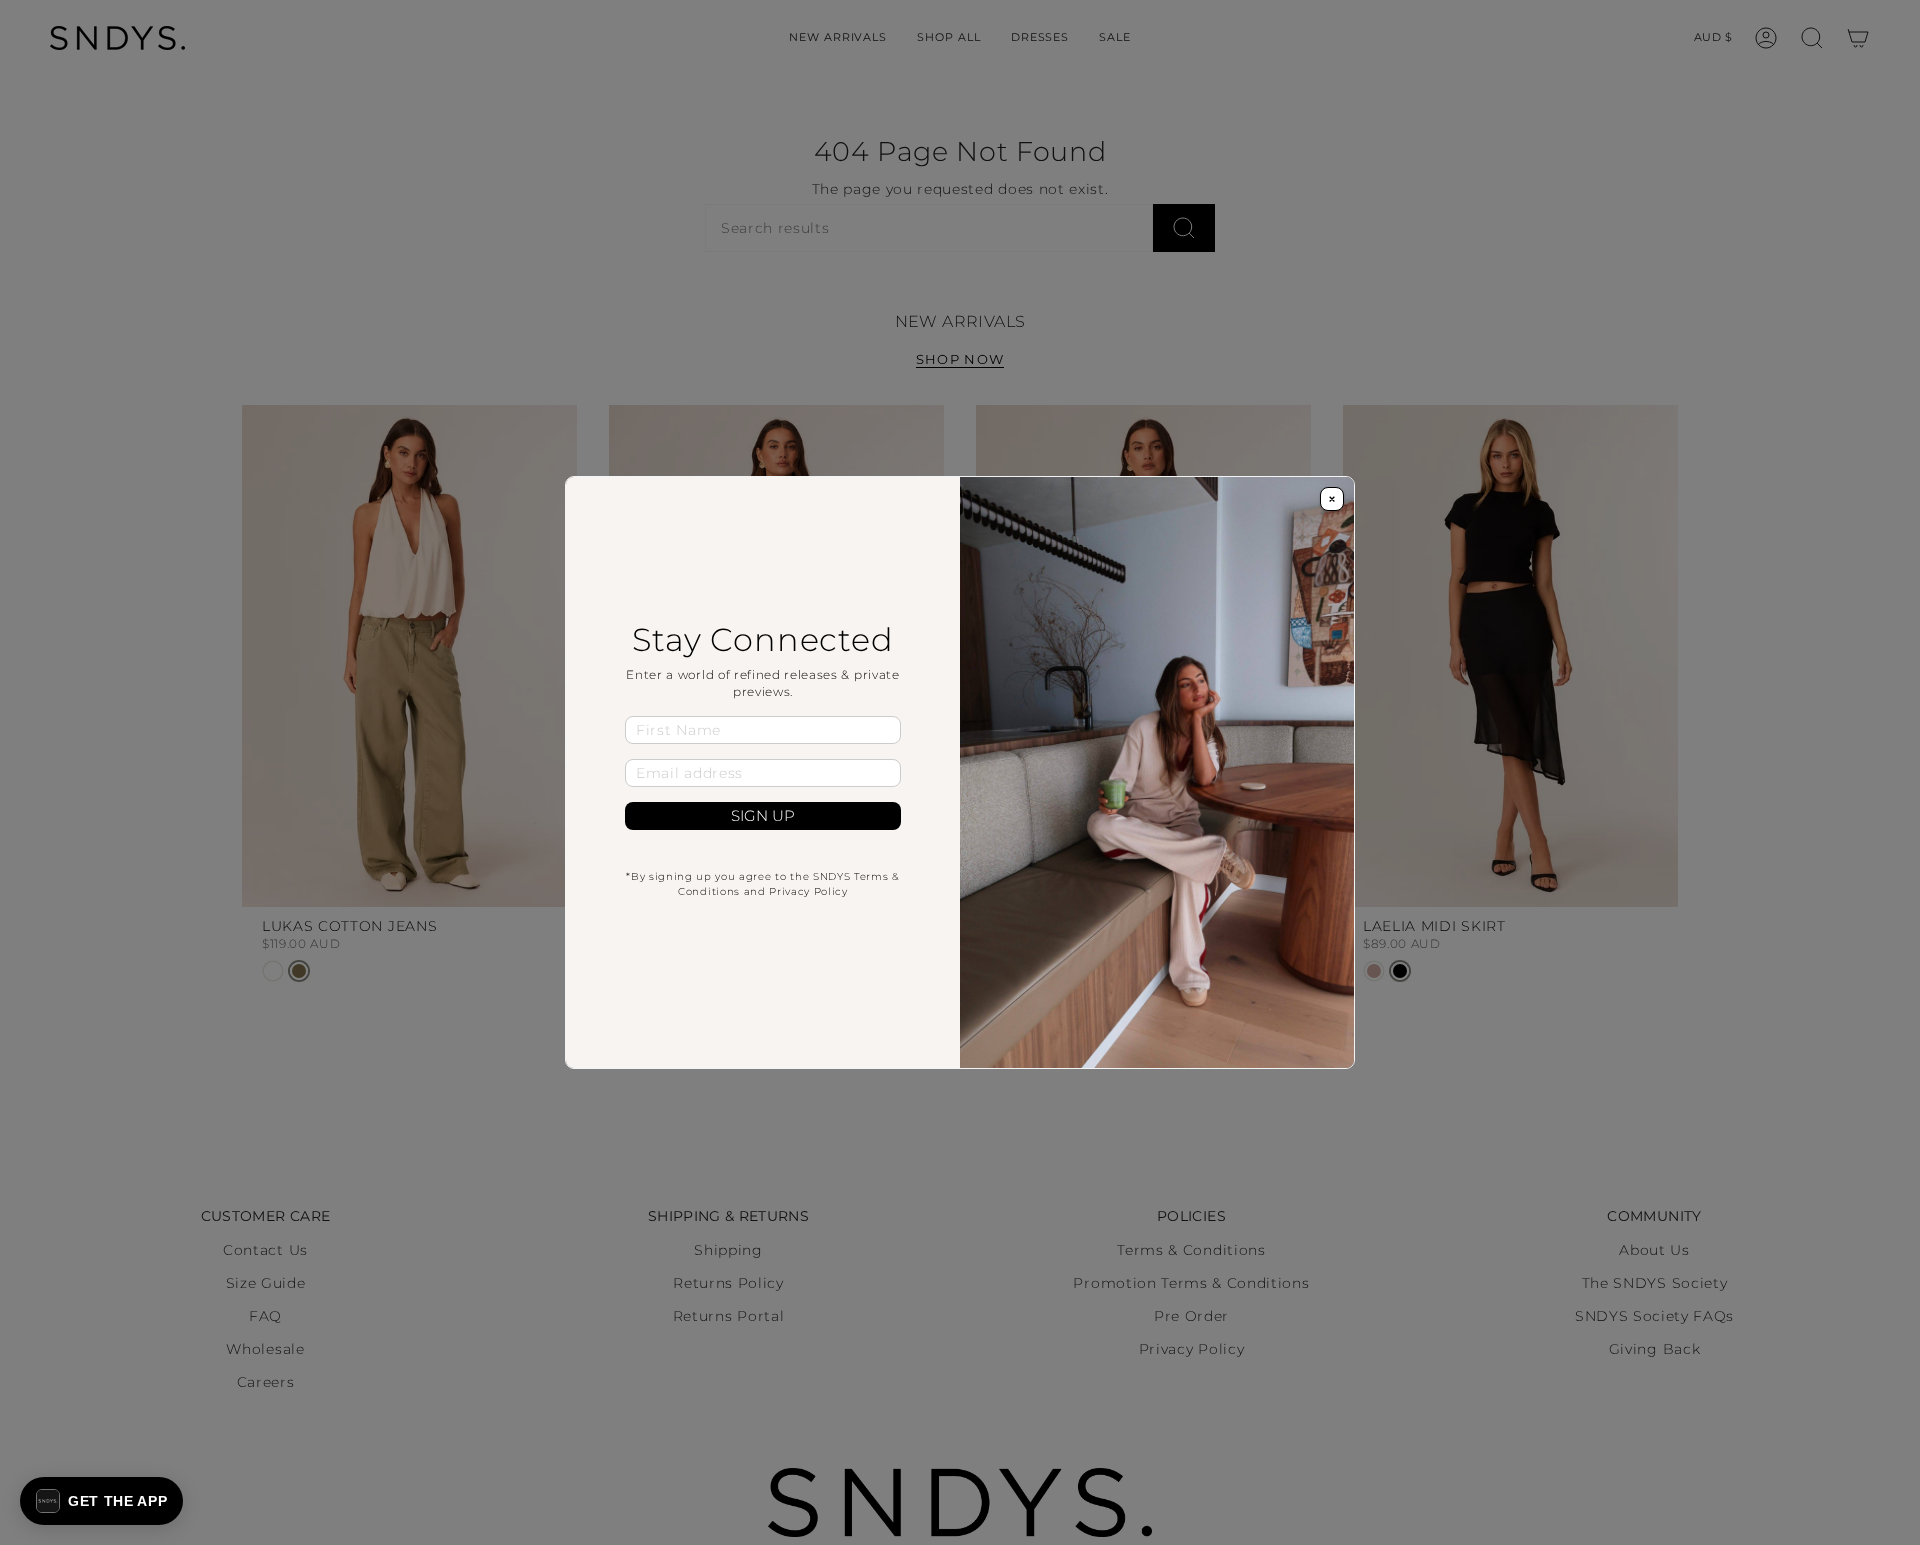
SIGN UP (763, 816)
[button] (101, 1501)
